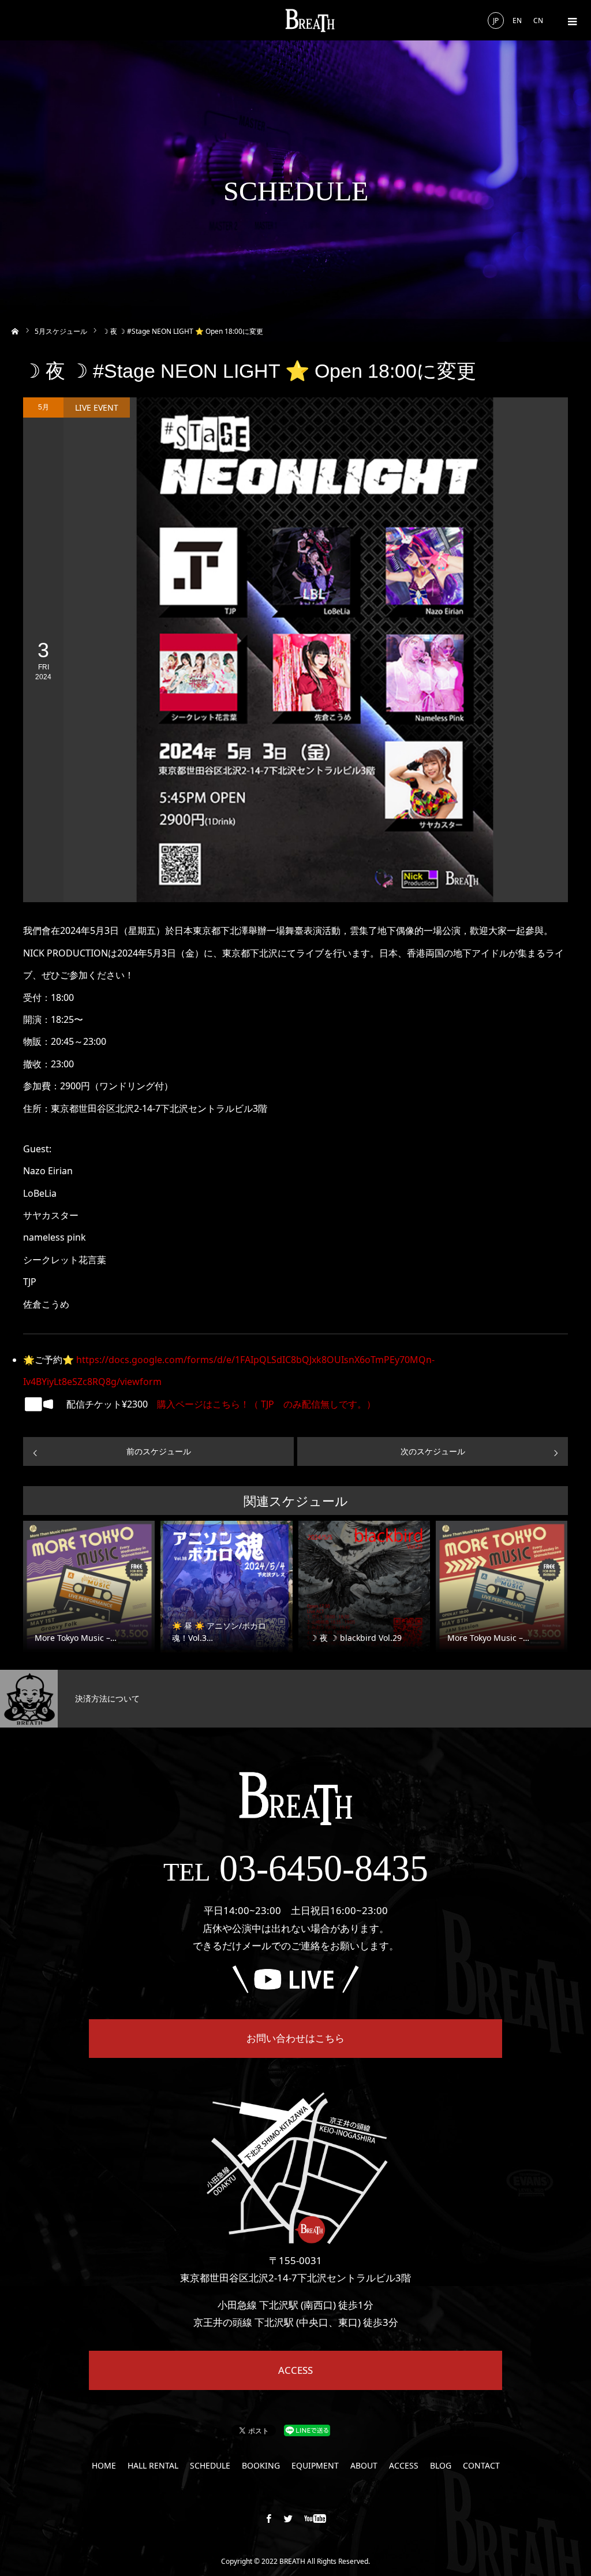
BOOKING (261, 2466)
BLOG (441, 2466)
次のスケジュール (433, 1451)
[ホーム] (15, 330)
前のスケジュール (159, 1451)
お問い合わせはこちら (295, 2038)
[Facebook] (269, 2518)
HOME (104, 2466)
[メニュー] (571, 20)
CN (538, 21)
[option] (99, 1699)
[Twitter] (289, 2518)
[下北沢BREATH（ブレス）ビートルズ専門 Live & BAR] (310, 21)
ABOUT (364, 2466)
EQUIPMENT (315, 2466)
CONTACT (481, 2466)
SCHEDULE (210, 2466)
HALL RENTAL (153, 2466)
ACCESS (295, 2370)
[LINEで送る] (307, 2430)
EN (517, 21)
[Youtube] (315, 2518)
